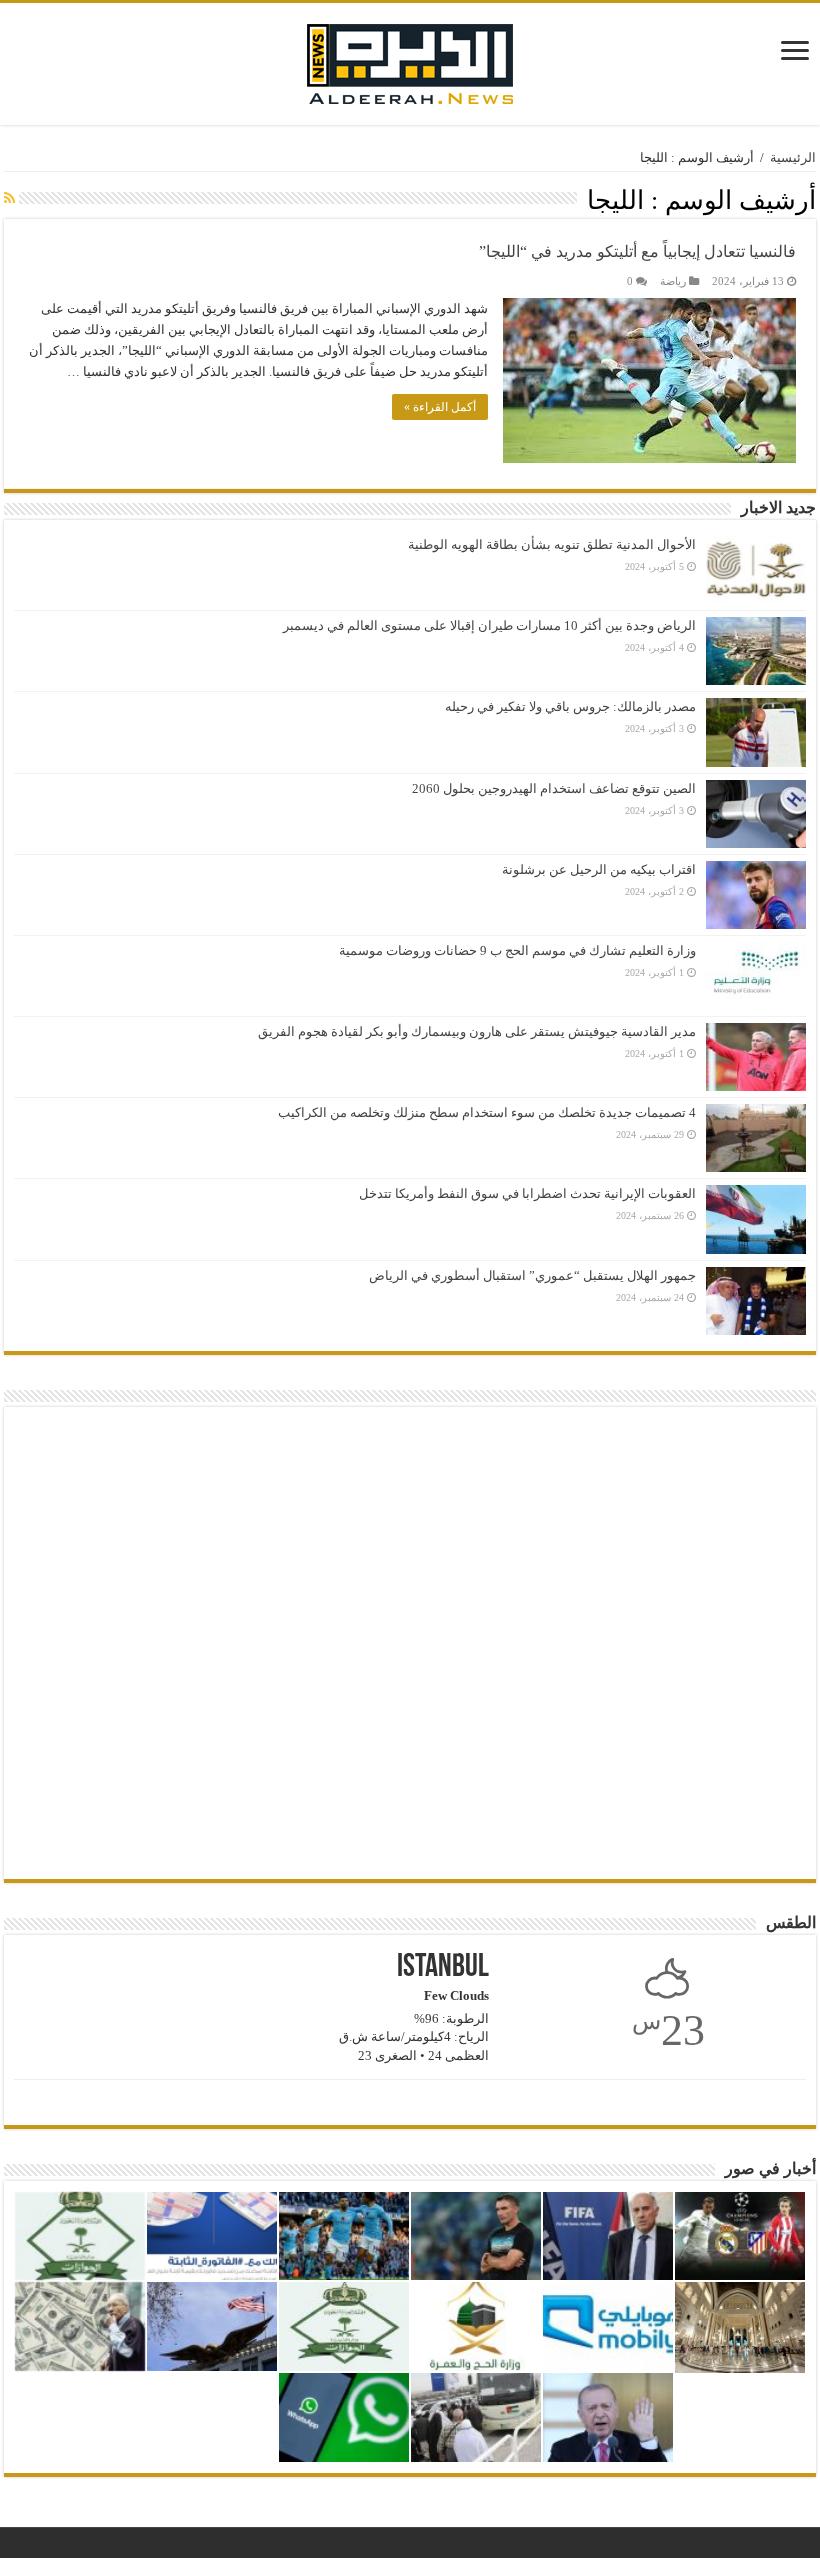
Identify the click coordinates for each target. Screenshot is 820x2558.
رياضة (673, 281)
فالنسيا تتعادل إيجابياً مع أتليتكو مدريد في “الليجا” (637, 251)
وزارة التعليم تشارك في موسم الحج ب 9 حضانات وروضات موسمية (517, 950)
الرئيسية (793, 157)
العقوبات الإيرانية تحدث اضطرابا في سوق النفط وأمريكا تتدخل (527, 1193)
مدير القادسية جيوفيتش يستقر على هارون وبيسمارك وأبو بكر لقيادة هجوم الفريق (477, 1031)
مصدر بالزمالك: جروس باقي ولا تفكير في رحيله (570, 706)
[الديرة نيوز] (410, 59)
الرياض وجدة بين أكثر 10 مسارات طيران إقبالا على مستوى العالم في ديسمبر (489, 625)
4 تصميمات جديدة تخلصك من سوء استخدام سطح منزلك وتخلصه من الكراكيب (487, 1112)
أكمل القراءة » (440, 407)
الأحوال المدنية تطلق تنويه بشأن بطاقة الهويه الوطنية (552, 544)
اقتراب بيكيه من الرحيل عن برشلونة (599, 869)
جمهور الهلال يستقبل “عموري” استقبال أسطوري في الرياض (532, 1275)
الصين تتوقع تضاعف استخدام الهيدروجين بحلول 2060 (554, 788)
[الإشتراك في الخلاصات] (9, 199)
